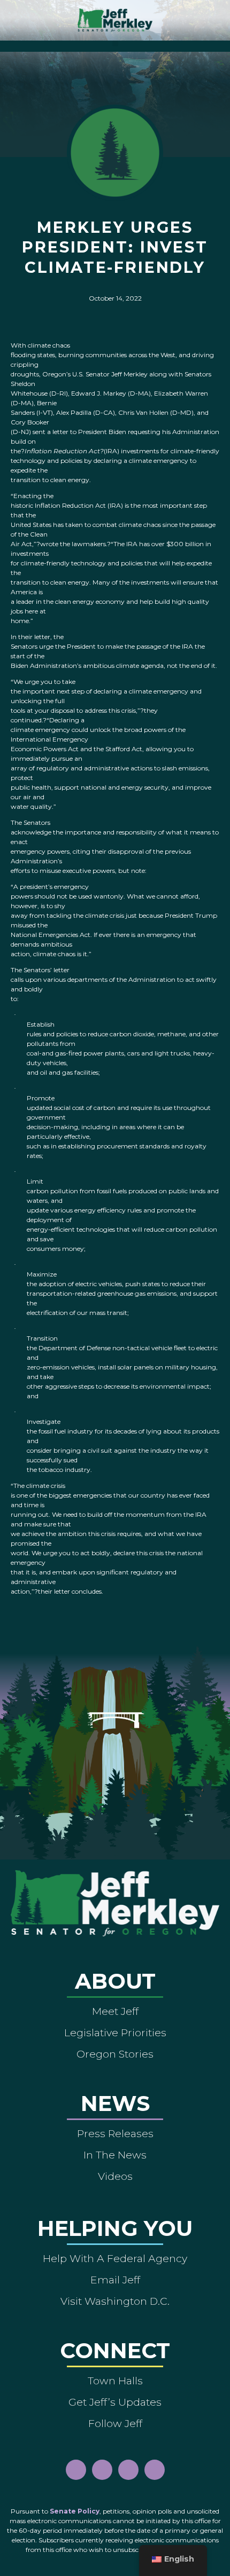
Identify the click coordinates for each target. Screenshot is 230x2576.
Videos (115, 2176)
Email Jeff (115, 2280)
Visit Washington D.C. (115, 2301)
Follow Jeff (115, 2423)
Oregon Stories (115, 2054)
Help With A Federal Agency (115, 2258)
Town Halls (115, 2381)
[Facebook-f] (76, 2470)
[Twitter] (155, 2470)
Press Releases (115, 2133)
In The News (115, 2155)
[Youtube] (128, 2470)
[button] (115, 44)
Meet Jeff (115, 2011)
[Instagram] (102, 2470)
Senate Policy (75, 2511)
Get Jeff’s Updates (115, 2402)
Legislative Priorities (115, 2033)
